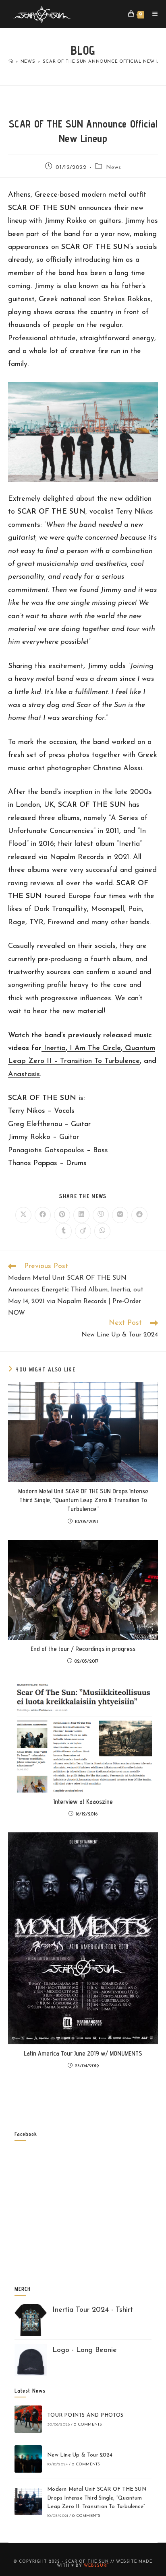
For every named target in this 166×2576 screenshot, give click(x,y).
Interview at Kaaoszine (83, 1802)
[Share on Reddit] (139, 1215)
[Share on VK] (120, 1215)
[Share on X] (23, 1215)
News (113, 168)
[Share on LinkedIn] (81, 1215)
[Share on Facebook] (43, 1215)
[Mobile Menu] (152, 14)
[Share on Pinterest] (62, 1215)
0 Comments (88, 2425)
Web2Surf (96, 2566)
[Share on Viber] (101, 1215)
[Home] (11, 62)
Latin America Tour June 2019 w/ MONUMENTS (83, 2053)
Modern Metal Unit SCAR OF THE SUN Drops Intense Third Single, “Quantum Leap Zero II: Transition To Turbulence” (83, 1500)
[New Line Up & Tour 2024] (28, 2459)
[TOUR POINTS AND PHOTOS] (28, 2419)
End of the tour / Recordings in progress (83, 1649)
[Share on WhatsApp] (102, 1231)
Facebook (26, 2134)
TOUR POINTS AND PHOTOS (85, 2415)
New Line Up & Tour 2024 (80, 2455)
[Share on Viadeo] (83, 1231)
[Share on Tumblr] (64, 1231)
